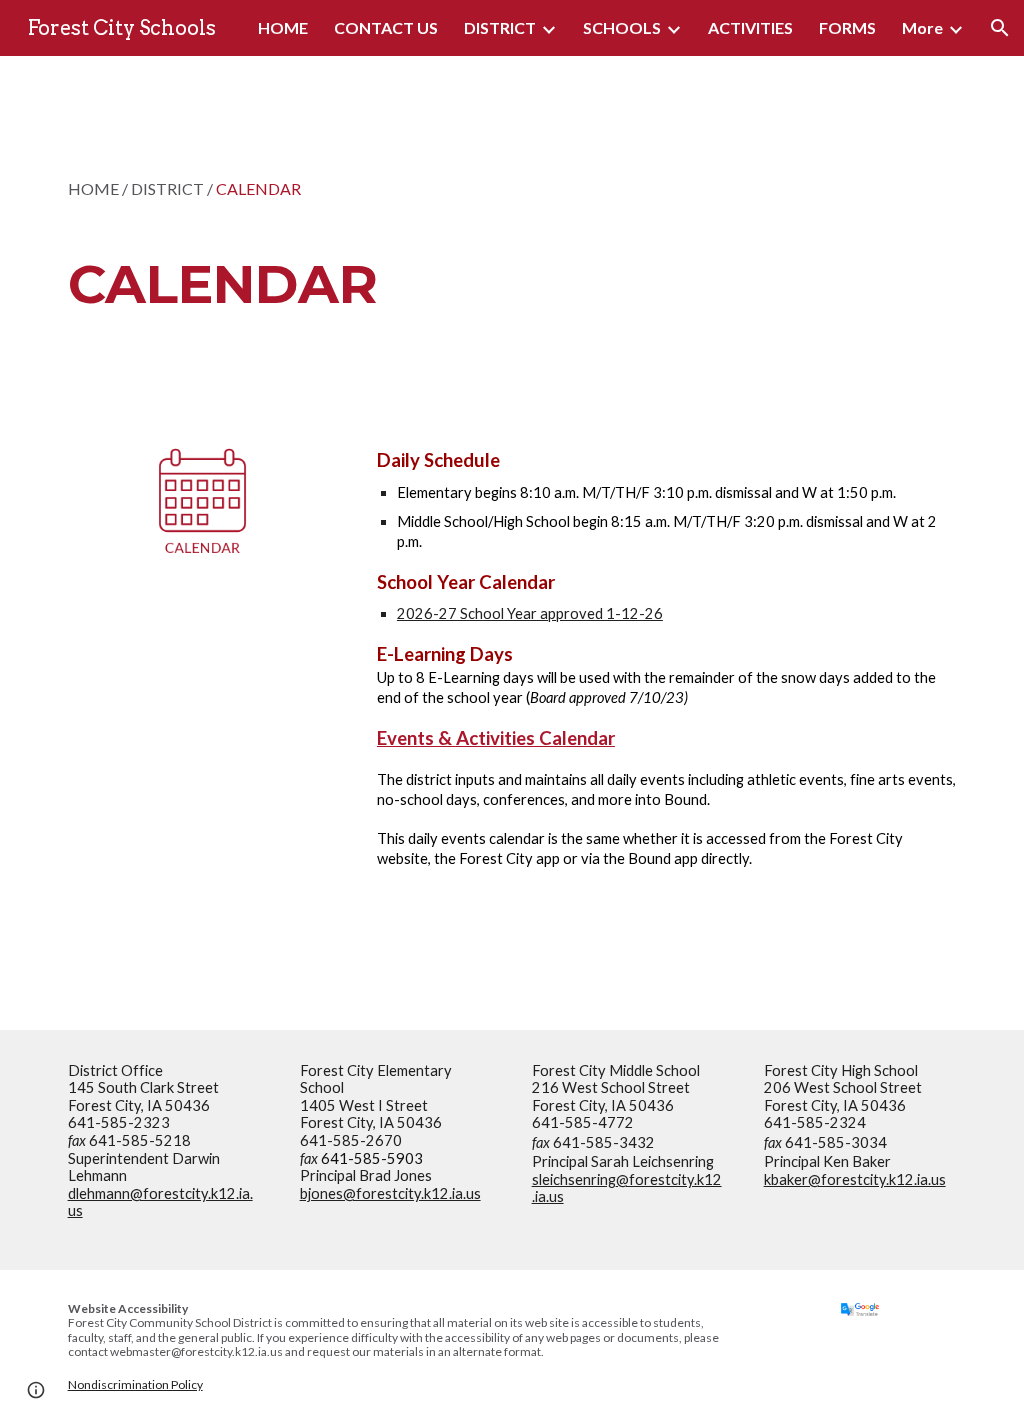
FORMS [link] (847, 27)
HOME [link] (283, 27)
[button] (1000, 28)
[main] (435, 235)
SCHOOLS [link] (622, 27)
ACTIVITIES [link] (750, 27)
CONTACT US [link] (386, 27)
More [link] (922, 27)
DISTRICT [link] (500, 27)
